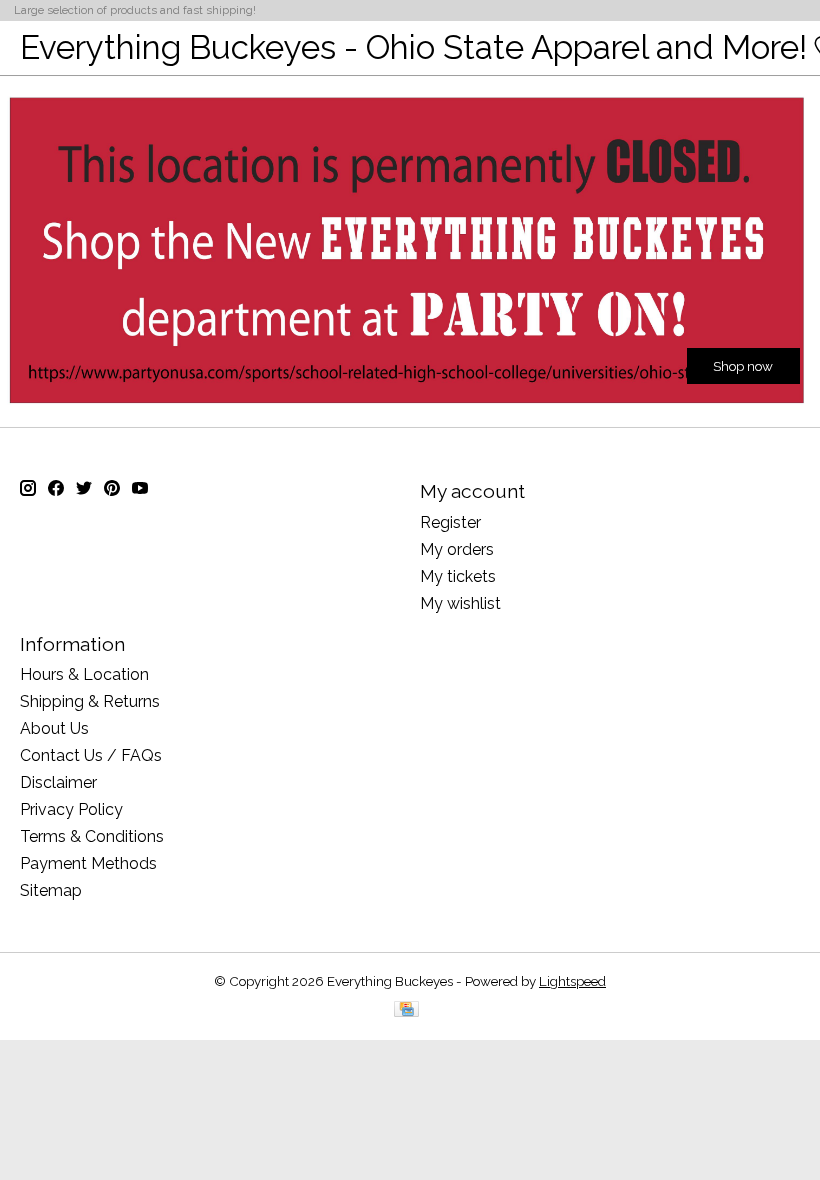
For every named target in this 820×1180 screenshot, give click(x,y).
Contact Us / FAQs (91, 755)
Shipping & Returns (90, 701)
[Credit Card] (406, 1010)
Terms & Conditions (92, 836)
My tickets (458, 576)
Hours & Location (84, 674)
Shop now (743, 366)
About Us (54, 728)
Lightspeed (572, 981)
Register (450, 522)
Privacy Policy (71, 809)
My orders (457, 549)
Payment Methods (88, 863)
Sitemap (51, 890)
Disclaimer (58, 782)
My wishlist (460, 603)
